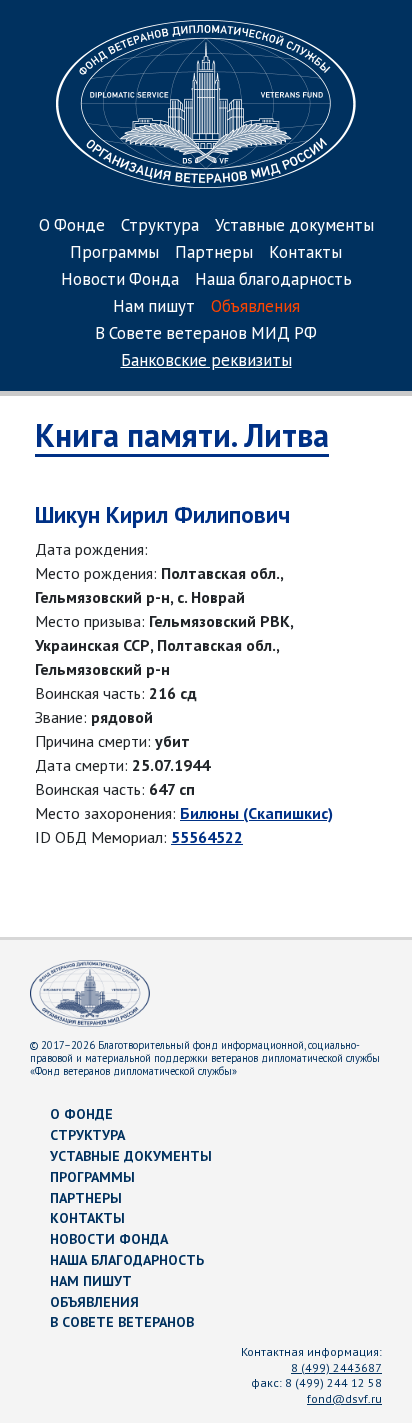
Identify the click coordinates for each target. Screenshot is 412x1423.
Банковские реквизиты (206, 361)
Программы (114, 253)
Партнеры (214, 253)
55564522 (207, 837)
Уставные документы (294, 226)
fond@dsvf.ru (344, 1398)
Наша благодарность (273, 280)
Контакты (305, 253)
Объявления (255, 307)
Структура (160, 226)
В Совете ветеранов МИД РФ (206, 334)
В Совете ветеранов (122, 1322)
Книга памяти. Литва (182, 435)
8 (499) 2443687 (336, 1367)
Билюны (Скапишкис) (256, 813)
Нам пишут (154, 307)
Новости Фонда (120, 280)
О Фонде (72, 226)
